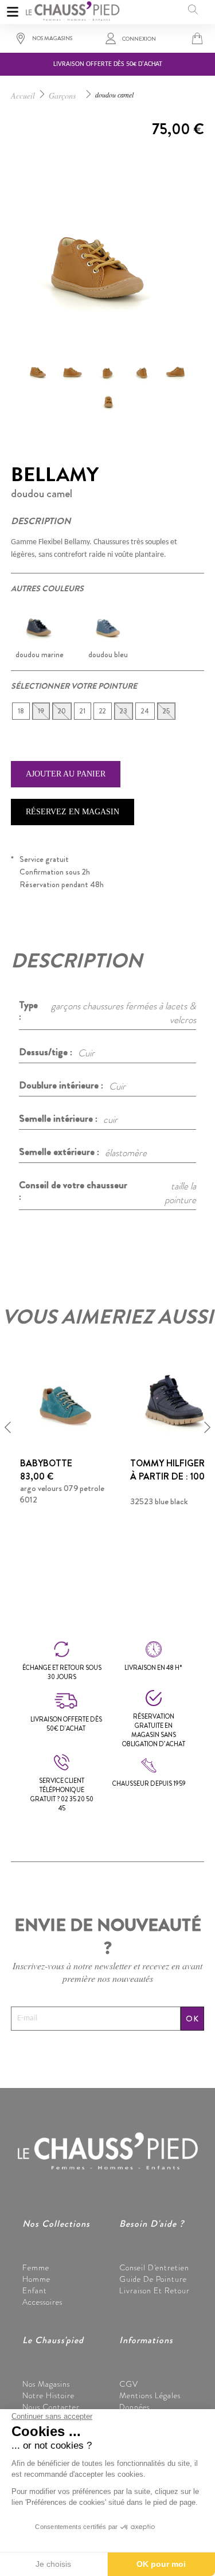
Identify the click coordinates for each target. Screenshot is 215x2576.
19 (41, 711)
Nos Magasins (46, 2384)
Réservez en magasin (73, 812)
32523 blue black (159, 1501)
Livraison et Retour (155, 2290)
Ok (192, 2019)
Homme (36, 2279)
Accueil (23, 95)
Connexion (139, 39)
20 (62, 711)
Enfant (35, 2290)
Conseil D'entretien (154, 2267)
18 (21, 711)
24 (145, 711)
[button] (8, 1427)
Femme (36, 2267)
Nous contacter (51, 2407)
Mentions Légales (150, 2395)
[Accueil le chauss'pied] (73, 9)
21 (83, 711)
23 (124, 711)
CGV (129, 2384)
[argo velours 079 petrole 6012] (64, 1401)
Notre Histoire (48, 2395)
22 (103, 711)
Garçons (62, 95)
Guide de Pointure (153, 2279)
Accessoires (42, 2302)
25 (166, 711)
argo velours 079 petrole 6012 (62, 1494)
